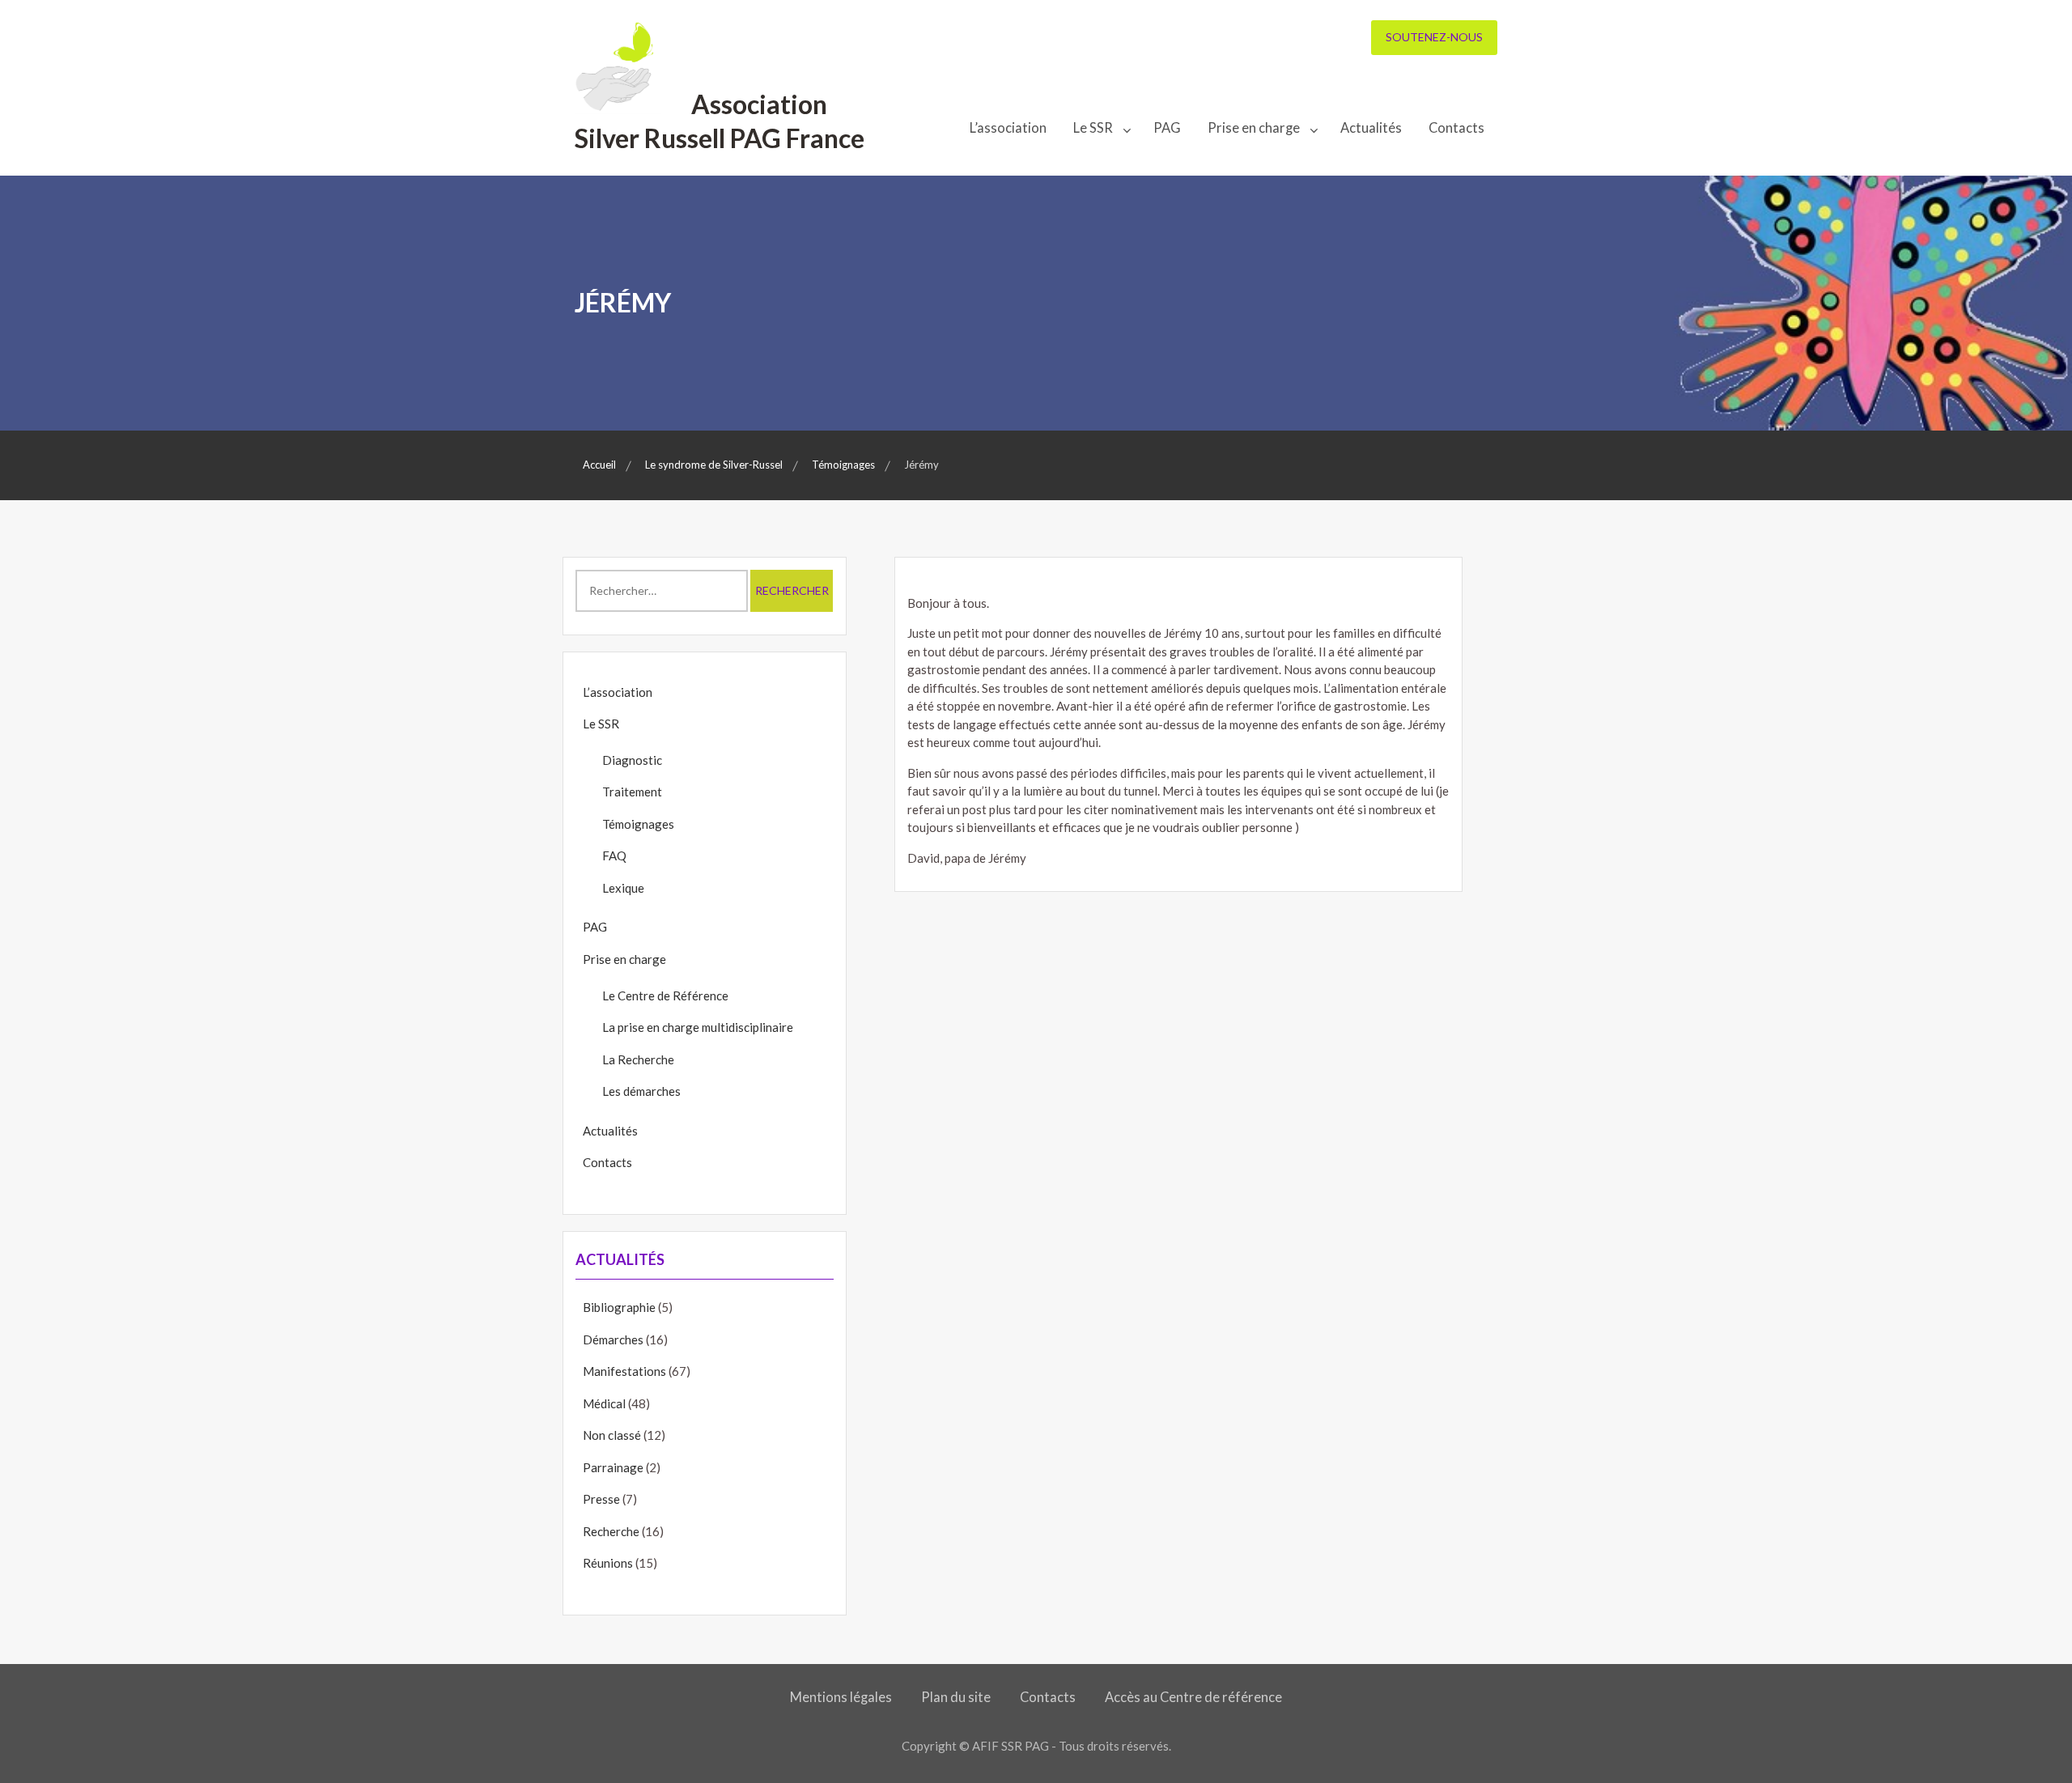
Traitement (632, 792)
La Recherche (638, 1059)
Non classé (612, 1435)
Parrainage (613, 1467)
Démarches (613, 1339)
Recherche (611, 1531)
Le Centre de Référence (665, 996)
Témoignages (638, 824)
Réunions (608, 1563)
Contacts (1456, 128)
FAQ (614, 855)
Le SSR (1093, 128)
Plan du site (956, 1697)
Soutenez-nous (1434, 37)
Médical (604, 1403)
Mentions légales (841, 1697)
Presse (601, 1499)
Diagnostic (632, 760)
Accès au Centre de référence (1193, 1697)
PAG (1167, 128)
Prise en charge (1254, 128)
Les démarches (641, 1091)
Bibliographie (619, 1307)
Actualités (1371, 128)
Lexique (623, 888)
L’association (1008, 128)
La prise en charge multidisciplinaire (698, 1027)
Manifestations (624, 1371)
